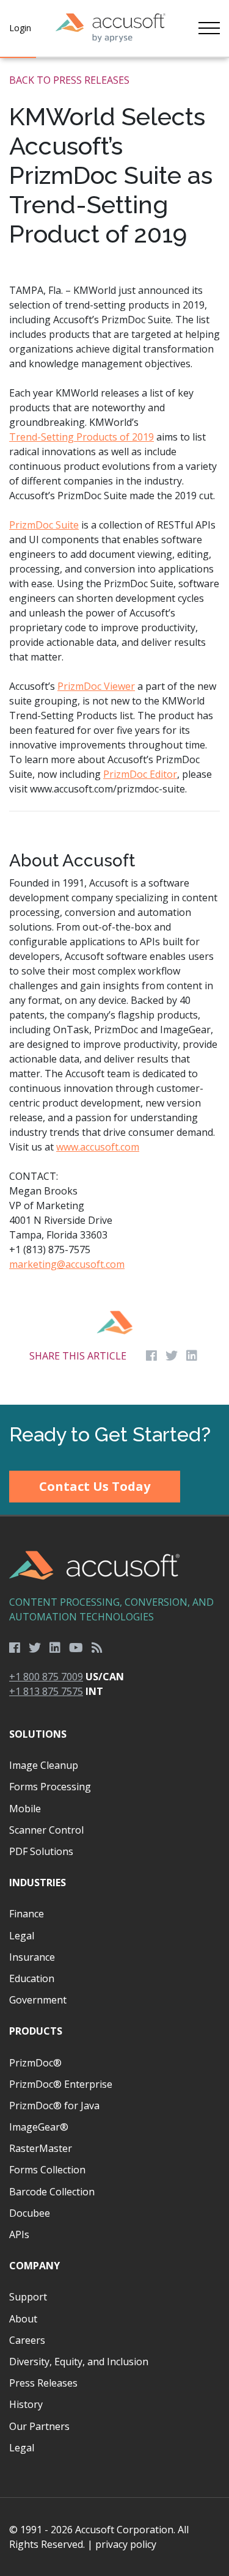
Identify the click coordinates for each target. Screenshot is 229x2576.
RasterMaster (41, 2148)
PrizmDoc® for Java (54, 2106)
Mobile (25, 1809)
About (23, 2319)
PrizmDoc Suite (44, 525)
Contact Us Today (95, 1486)
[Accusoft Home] (111, 28)
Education (32, 1978)
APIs (19, 2234)
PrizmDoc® (35, 2063)
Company (35, 2266)
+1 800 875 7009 (46, 1677)
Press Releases (43, 2383)
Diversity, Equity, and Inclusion (79, 2362)
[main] (114, 731)
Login (20, 28)
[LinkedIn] (55, 1648)
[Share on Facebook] (151, 1356)
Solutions (38, 1734)
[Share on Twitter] (172, 1356)
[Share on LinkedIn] (192, 1356)
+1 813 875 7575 (46, 1691)
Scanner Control (46, 1830)
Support (28, 2297)
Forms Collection (47, 2170)
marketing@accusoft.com (67, 1264)
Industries (38, 1883)
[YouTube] (76, 1648)
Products (36, 2031)
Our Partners (39, 2426)
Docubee (30, 2213)
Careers (27, 2340)
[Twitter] (35, 1648)
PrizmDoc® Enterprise (61, 2084)
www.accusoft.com (98, 1147)
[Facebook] (15, 1648)
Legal (22, 1936)
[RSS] (97, 1648)
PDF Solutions (41, 1851)
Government (38, 2000)
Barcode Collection (52, 2192)
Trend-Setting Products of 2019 (82, 437)
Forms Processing (50, 1787)
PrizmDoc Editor (140, 774)
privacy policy (126, 2544)
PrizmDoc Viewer (96, 686)
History (26, 2404)
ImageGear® (39, 2127)
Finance (27, 1914)
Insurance (32, 1957)
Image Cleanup (44, 1765)
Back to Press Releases (69, 80)
